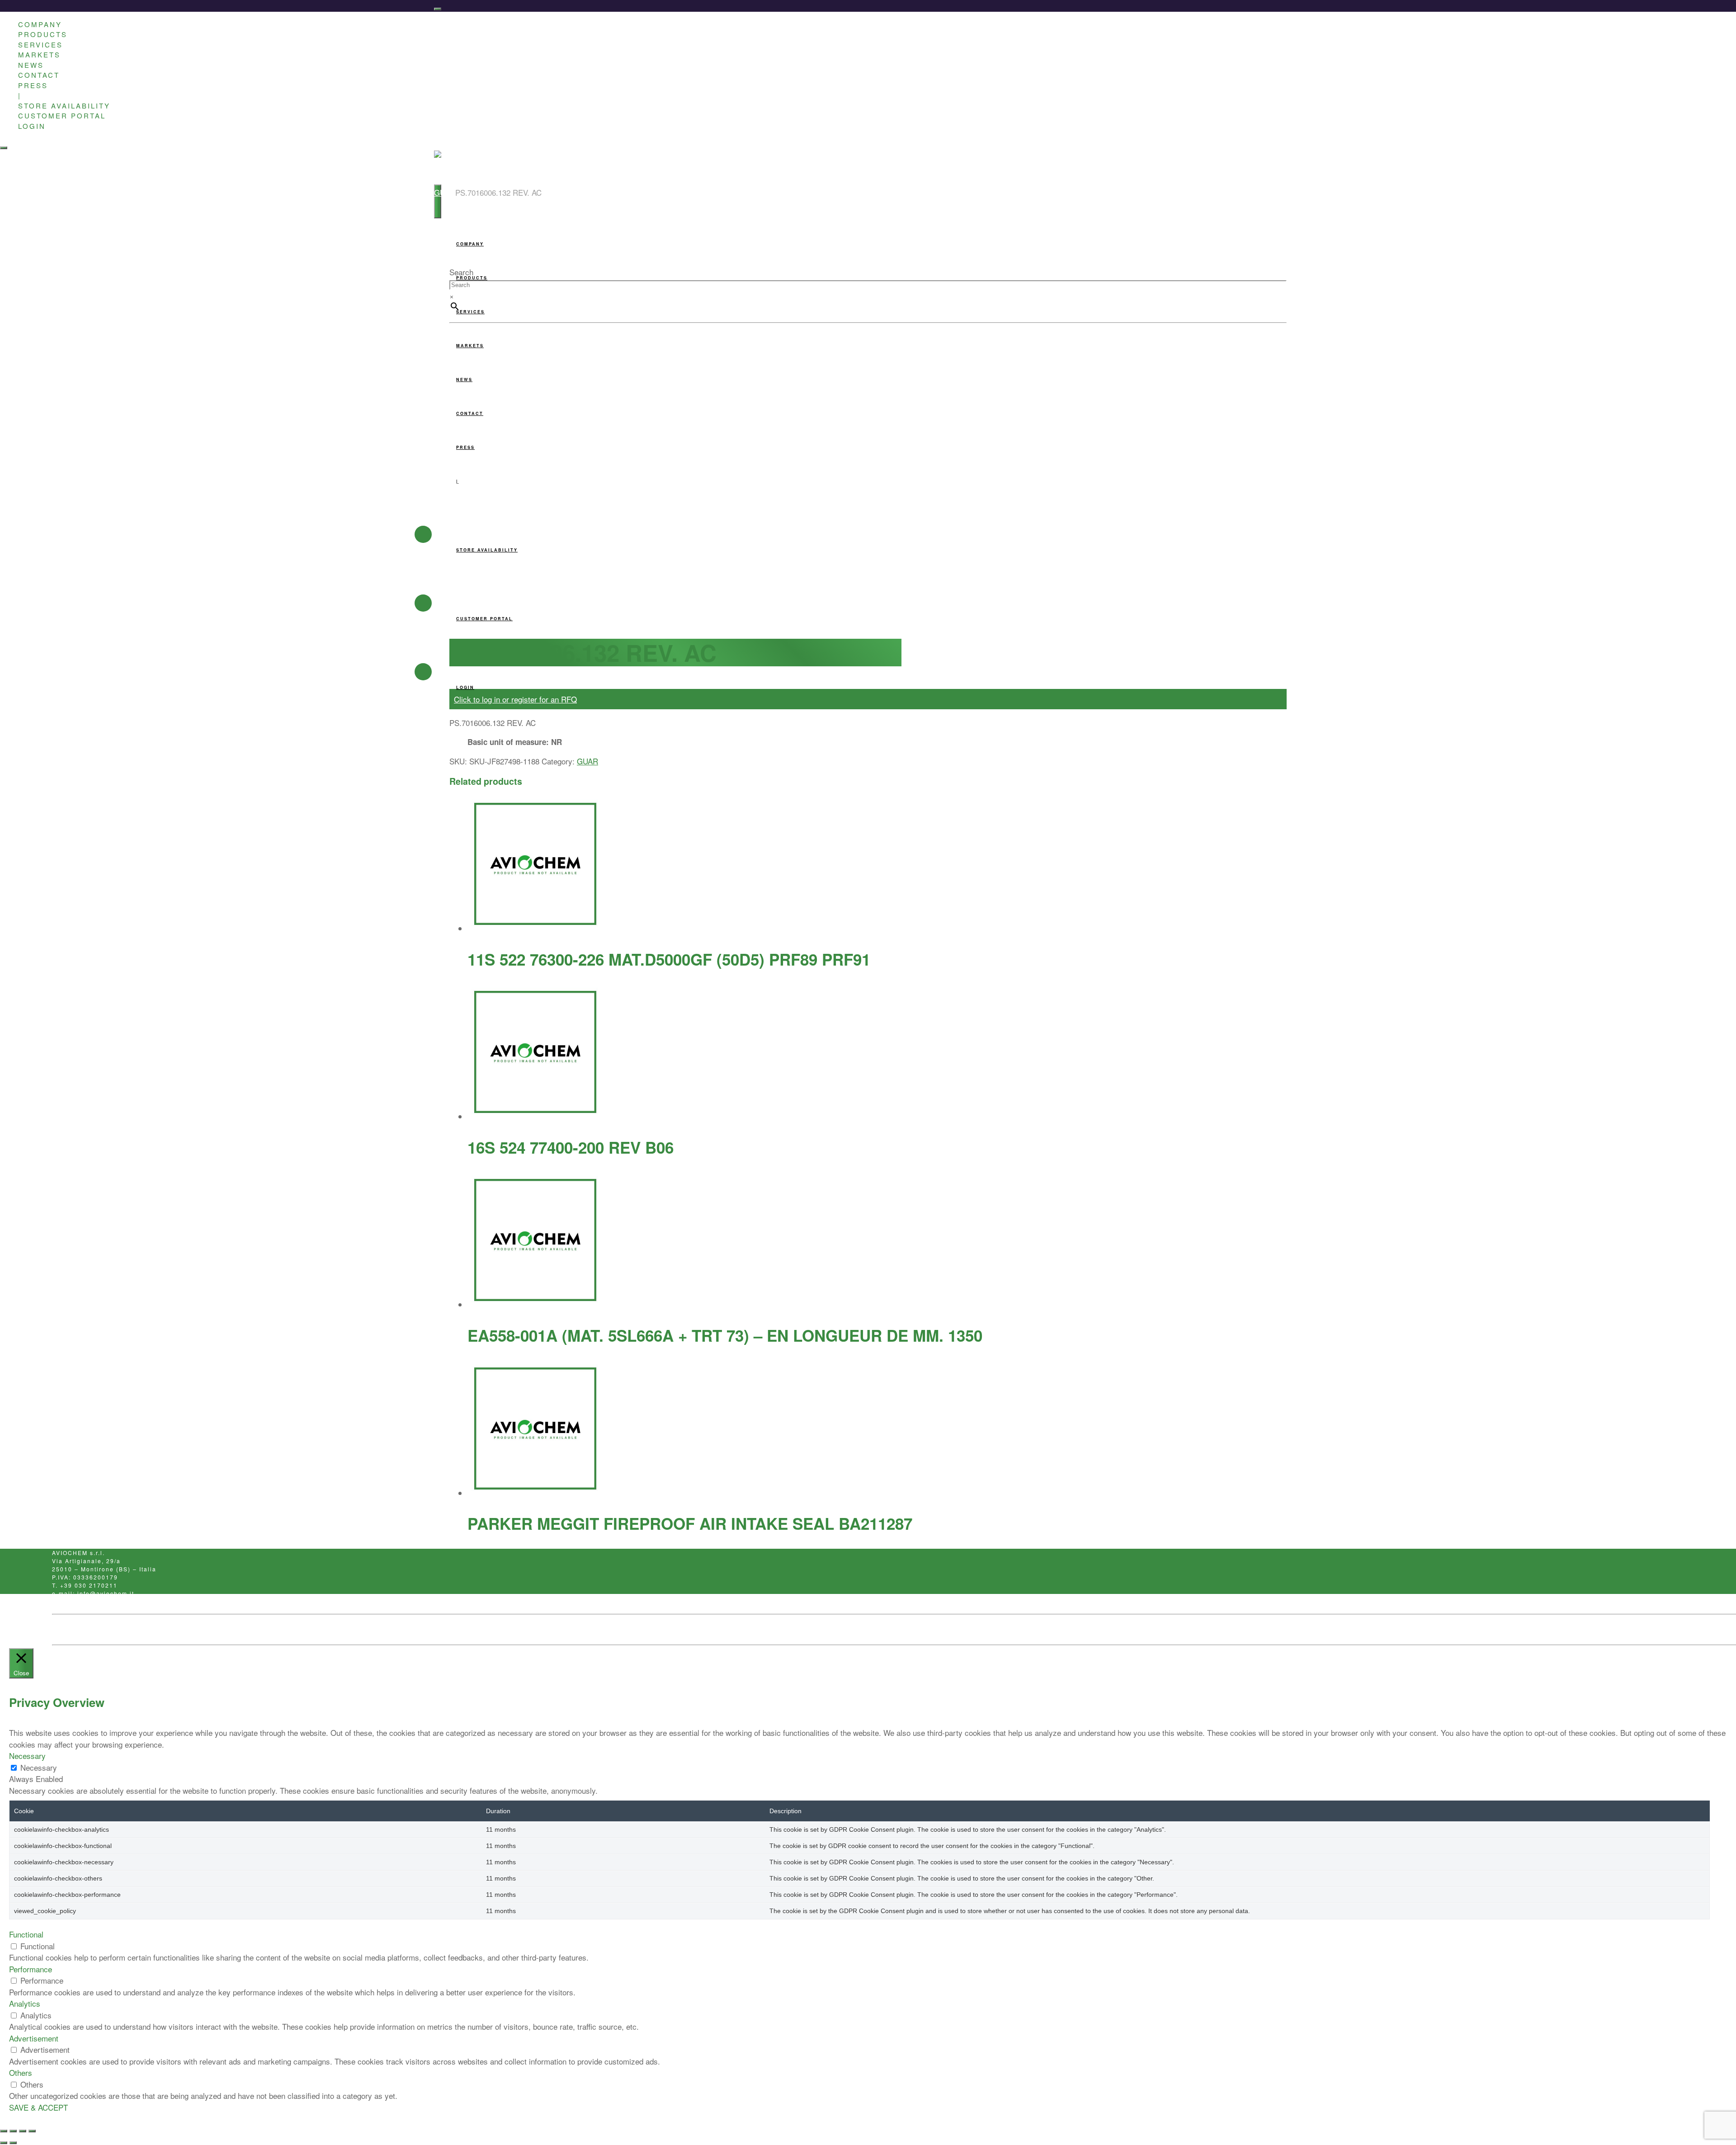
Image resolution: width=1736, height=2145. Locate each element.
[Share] (23, 2131)
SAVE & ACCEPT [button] (38, 2107)
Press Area (68, 1630)
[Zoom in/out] (4, 2131)
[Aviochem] (454, 167)
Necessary (39, 1767)
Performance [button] (31, 1969)
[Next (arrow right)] (13, 2143)
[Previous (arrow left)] (4, 2143)
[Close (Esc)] (32, 2131)
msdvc (237, 1630)
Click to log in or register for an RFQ (515, 699)
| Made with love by (198, 1630)
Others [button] (21, 2072)
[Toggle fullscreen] (13, 2131)
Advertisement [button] (34, 2038)
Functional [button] (26, 1934)
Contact (150, 1630)
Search (461, 272)
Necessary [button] (27, 1756)
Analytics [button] (25, 2003)
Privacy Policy (111, 1630)
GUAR (445, 192)
